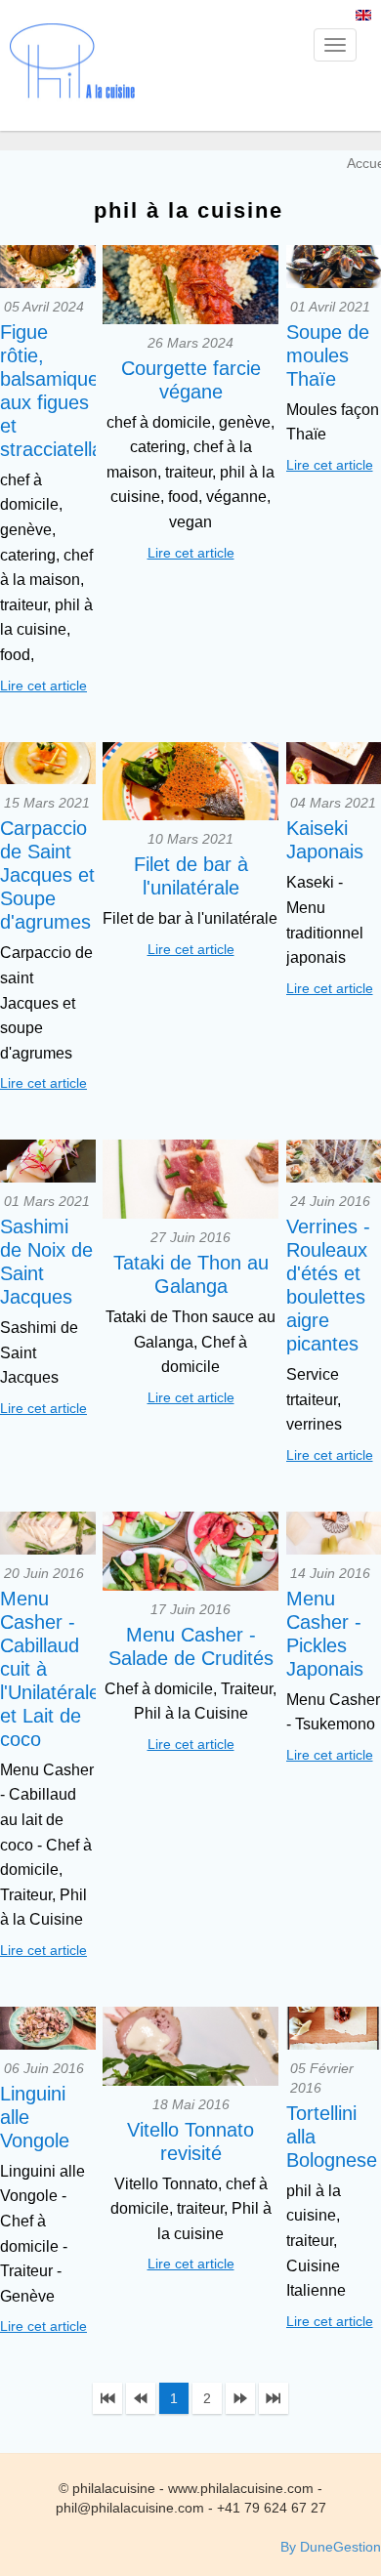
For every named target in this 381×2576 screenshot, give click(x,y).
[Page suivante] (240, 2398)
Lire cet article (43, 686)
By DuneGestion (331, 2547)
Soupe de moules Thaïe (328, 355)
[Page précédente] (141, 2398)
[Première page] (107, 2398)
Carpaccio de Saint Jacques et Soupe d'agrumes (47, 875)
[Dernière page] (274, 2398)
